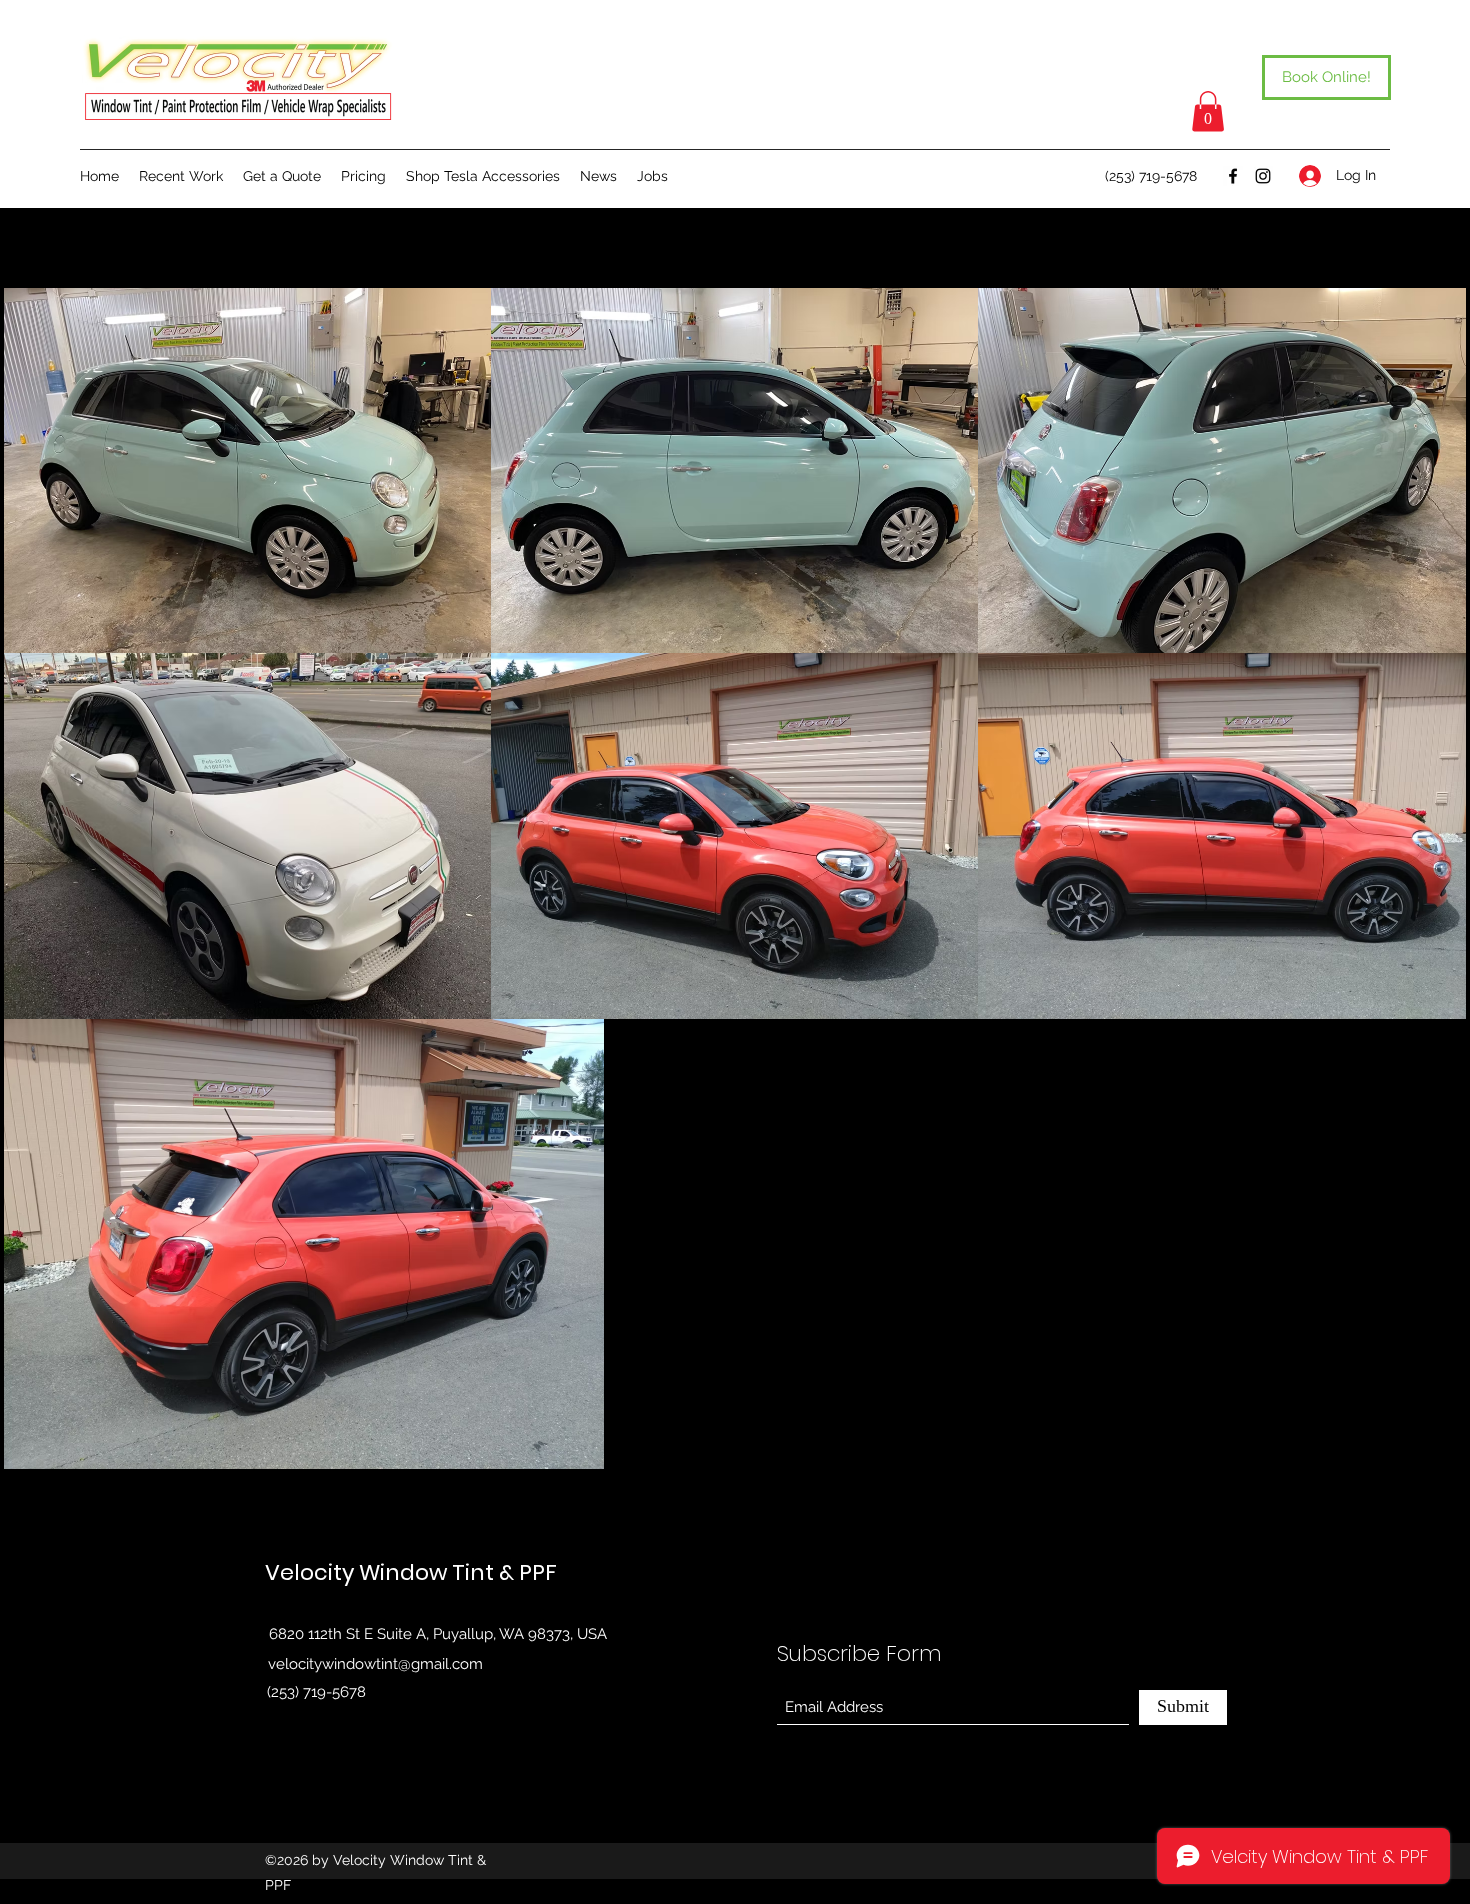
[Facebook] (1233, 176)
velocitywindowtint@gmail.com (375, 1664)
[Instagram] (1263, 176)
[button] (1208, 111)
